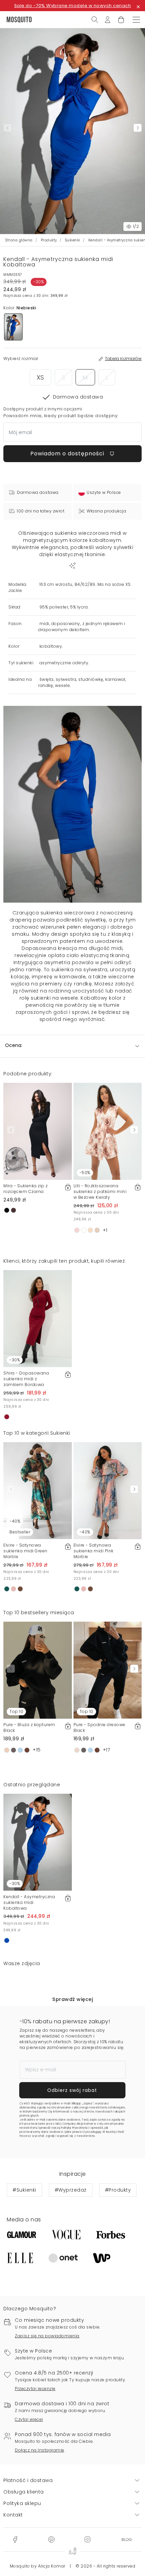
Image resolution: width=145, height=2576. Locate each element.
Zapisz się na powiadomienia (47, 2336)
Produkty (49, 240)
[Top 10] (38, 1670)
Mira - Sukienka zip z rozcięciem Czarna (26, 1189)
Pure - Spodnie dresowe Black (99, 1727)
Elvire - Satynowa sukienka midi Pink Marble (94, 1551)
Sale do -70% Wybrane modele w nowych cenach (73, 6)
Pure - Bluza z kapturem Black (29, 1727)
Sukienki (73, 240)
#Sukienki (24, 2190)
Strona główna (19, 240)
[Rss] (127, 2539)
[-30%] (38, 1318)
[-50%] (108, 1131)
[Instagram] (87, 2539)
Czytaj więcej (29, 2419)
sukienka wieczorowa (68, 913)
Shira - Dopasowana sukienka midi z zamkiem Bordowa (26, 1379)
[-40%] (108, 1490)
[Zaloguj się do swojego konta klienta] (108, 19)
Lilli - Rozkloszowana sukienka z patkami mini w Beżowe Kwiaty (100, 1191)
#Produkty (118, 2190)
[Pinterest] (51, 2539)
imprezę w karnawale (59, 977)
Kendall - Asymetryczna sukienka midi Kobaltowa (29, 1902)
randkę (83, 984)
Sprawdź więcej (72, 1999)
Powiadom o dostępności (68, 454)
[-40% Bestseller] (38, 1490)
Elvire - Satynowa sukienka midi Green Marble (25, 1551)
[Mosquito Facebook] (15, 2539)
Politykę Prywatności (75, 2128)
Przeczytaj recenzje (35, 2389)
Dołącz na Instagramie (40, 2450)
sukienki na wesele (54, 998)
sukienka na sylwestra (79, 970)
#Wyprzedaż (71, 2190)
